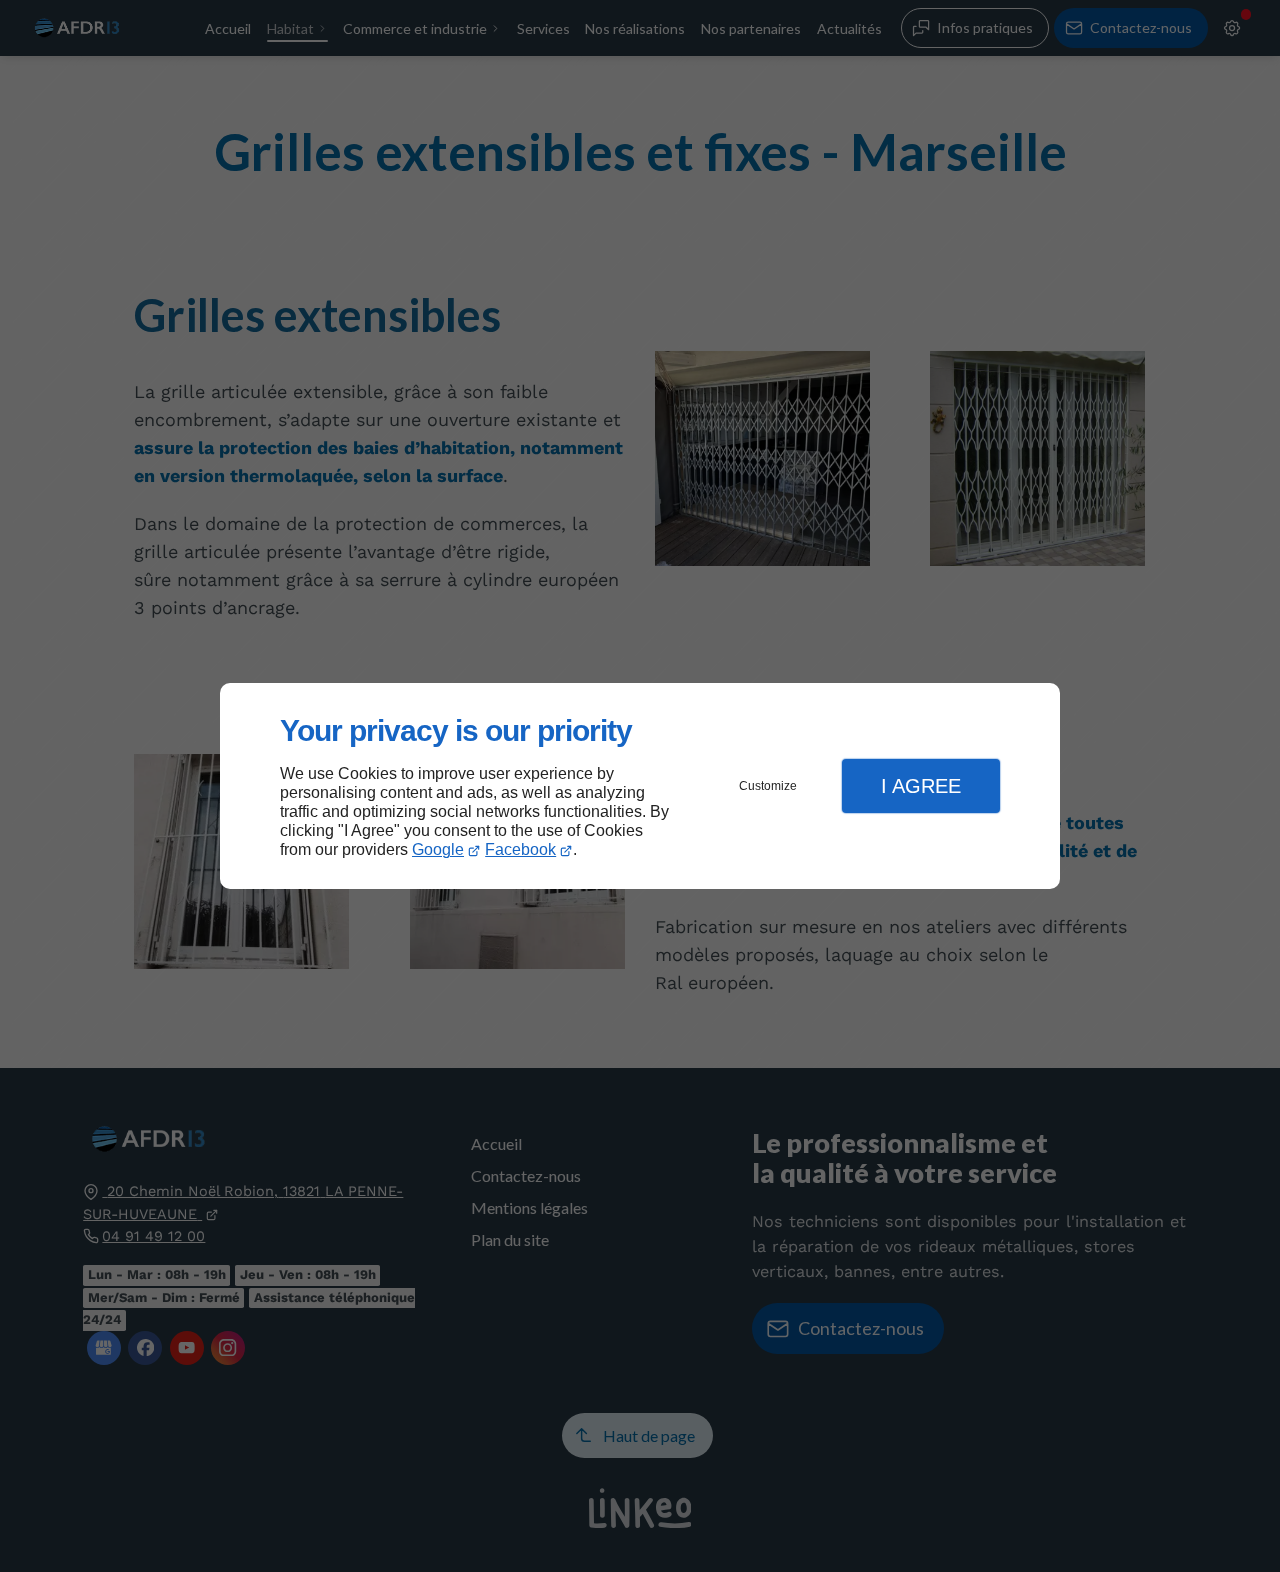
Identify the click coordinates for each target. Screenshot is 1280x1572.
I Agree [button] (921, 786)
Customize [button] (768, 786)
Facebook (520, 849)
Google (438, 849)
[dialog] (640, 786)
